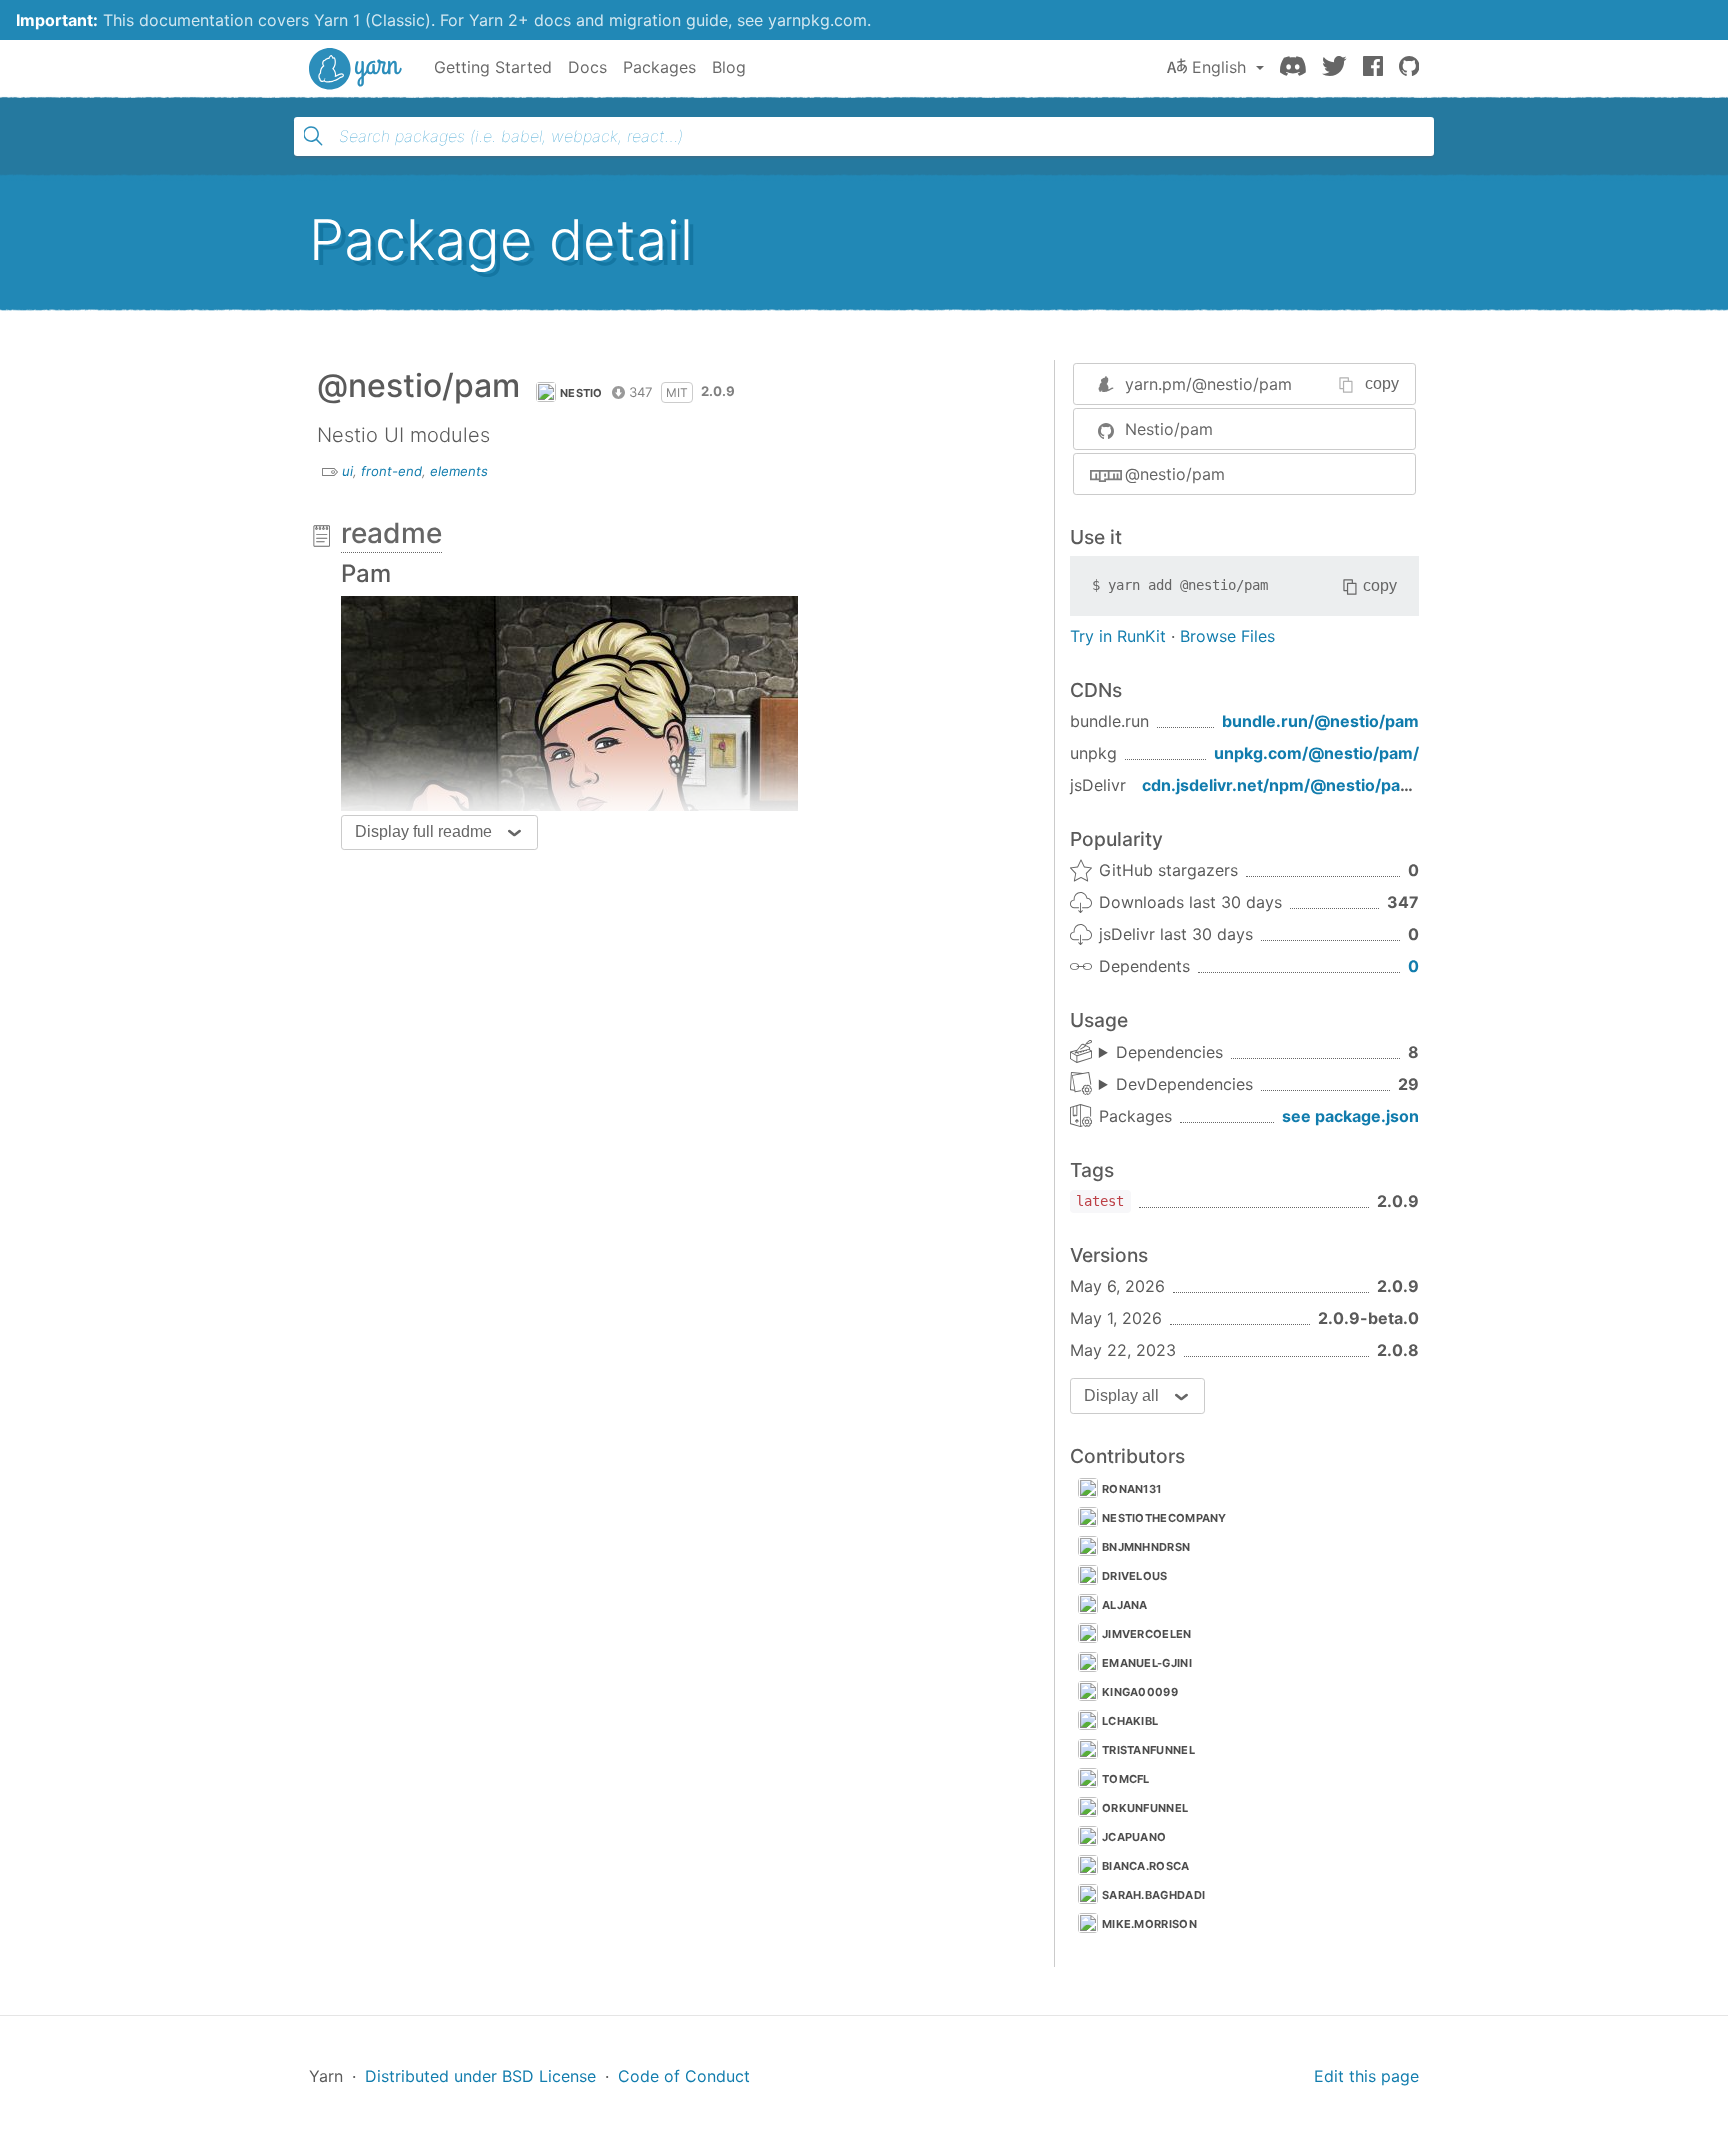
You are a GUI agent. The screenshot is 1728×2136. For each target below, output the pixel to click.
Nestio (581, 393)
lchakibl (1130, 1721)
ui (347, 471)
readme (391, 533)
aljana (1125, 1605)
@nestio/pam (1175, 474)
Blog (729, 67)
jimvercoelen (1147, 1634)
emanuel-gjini (1147, 1663)
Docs (587, 67)
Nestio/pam (1169, 429)
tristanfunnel (1148, 1750)
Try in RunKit (1118, 636)
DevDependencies (1184, 1084)
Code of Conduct (684, 2076)
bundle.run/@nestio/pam (1320, 721)
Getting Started (493, 67)
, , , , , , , (1161, 1053)
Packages (659, 67)
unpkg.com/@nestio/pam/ (1316, 753)
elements (459, 471)
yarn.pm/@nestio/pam (1208, 384)
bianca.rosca (1146, 1866)
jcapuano (1134, 1837)
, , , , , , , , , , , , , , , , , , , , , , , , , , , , (1176, 1085)
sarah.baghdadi (1153, 1895)
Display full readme (423, 831)
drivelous (1135, 1576)
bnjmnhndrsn (1146, 1547)
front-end (391, 471)
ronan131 (1131, 1489)
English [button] (1219, 67)
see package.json (1350, 1116)
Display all (1121, 1395)
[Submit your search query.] (313, 136)
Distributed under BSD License (480, 2076)
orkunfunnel (1145, 1808)
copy (1382, 383)
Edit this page (1366, 2076)
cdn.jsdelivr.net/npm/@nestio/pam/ (1281, 785)
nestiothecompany (1164, 1518)
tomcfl (1126, 1779)
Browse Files (1227, 636)
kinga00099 (1140, 1692)
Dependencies (1169, 1052)
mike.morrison (1149, 1924)
